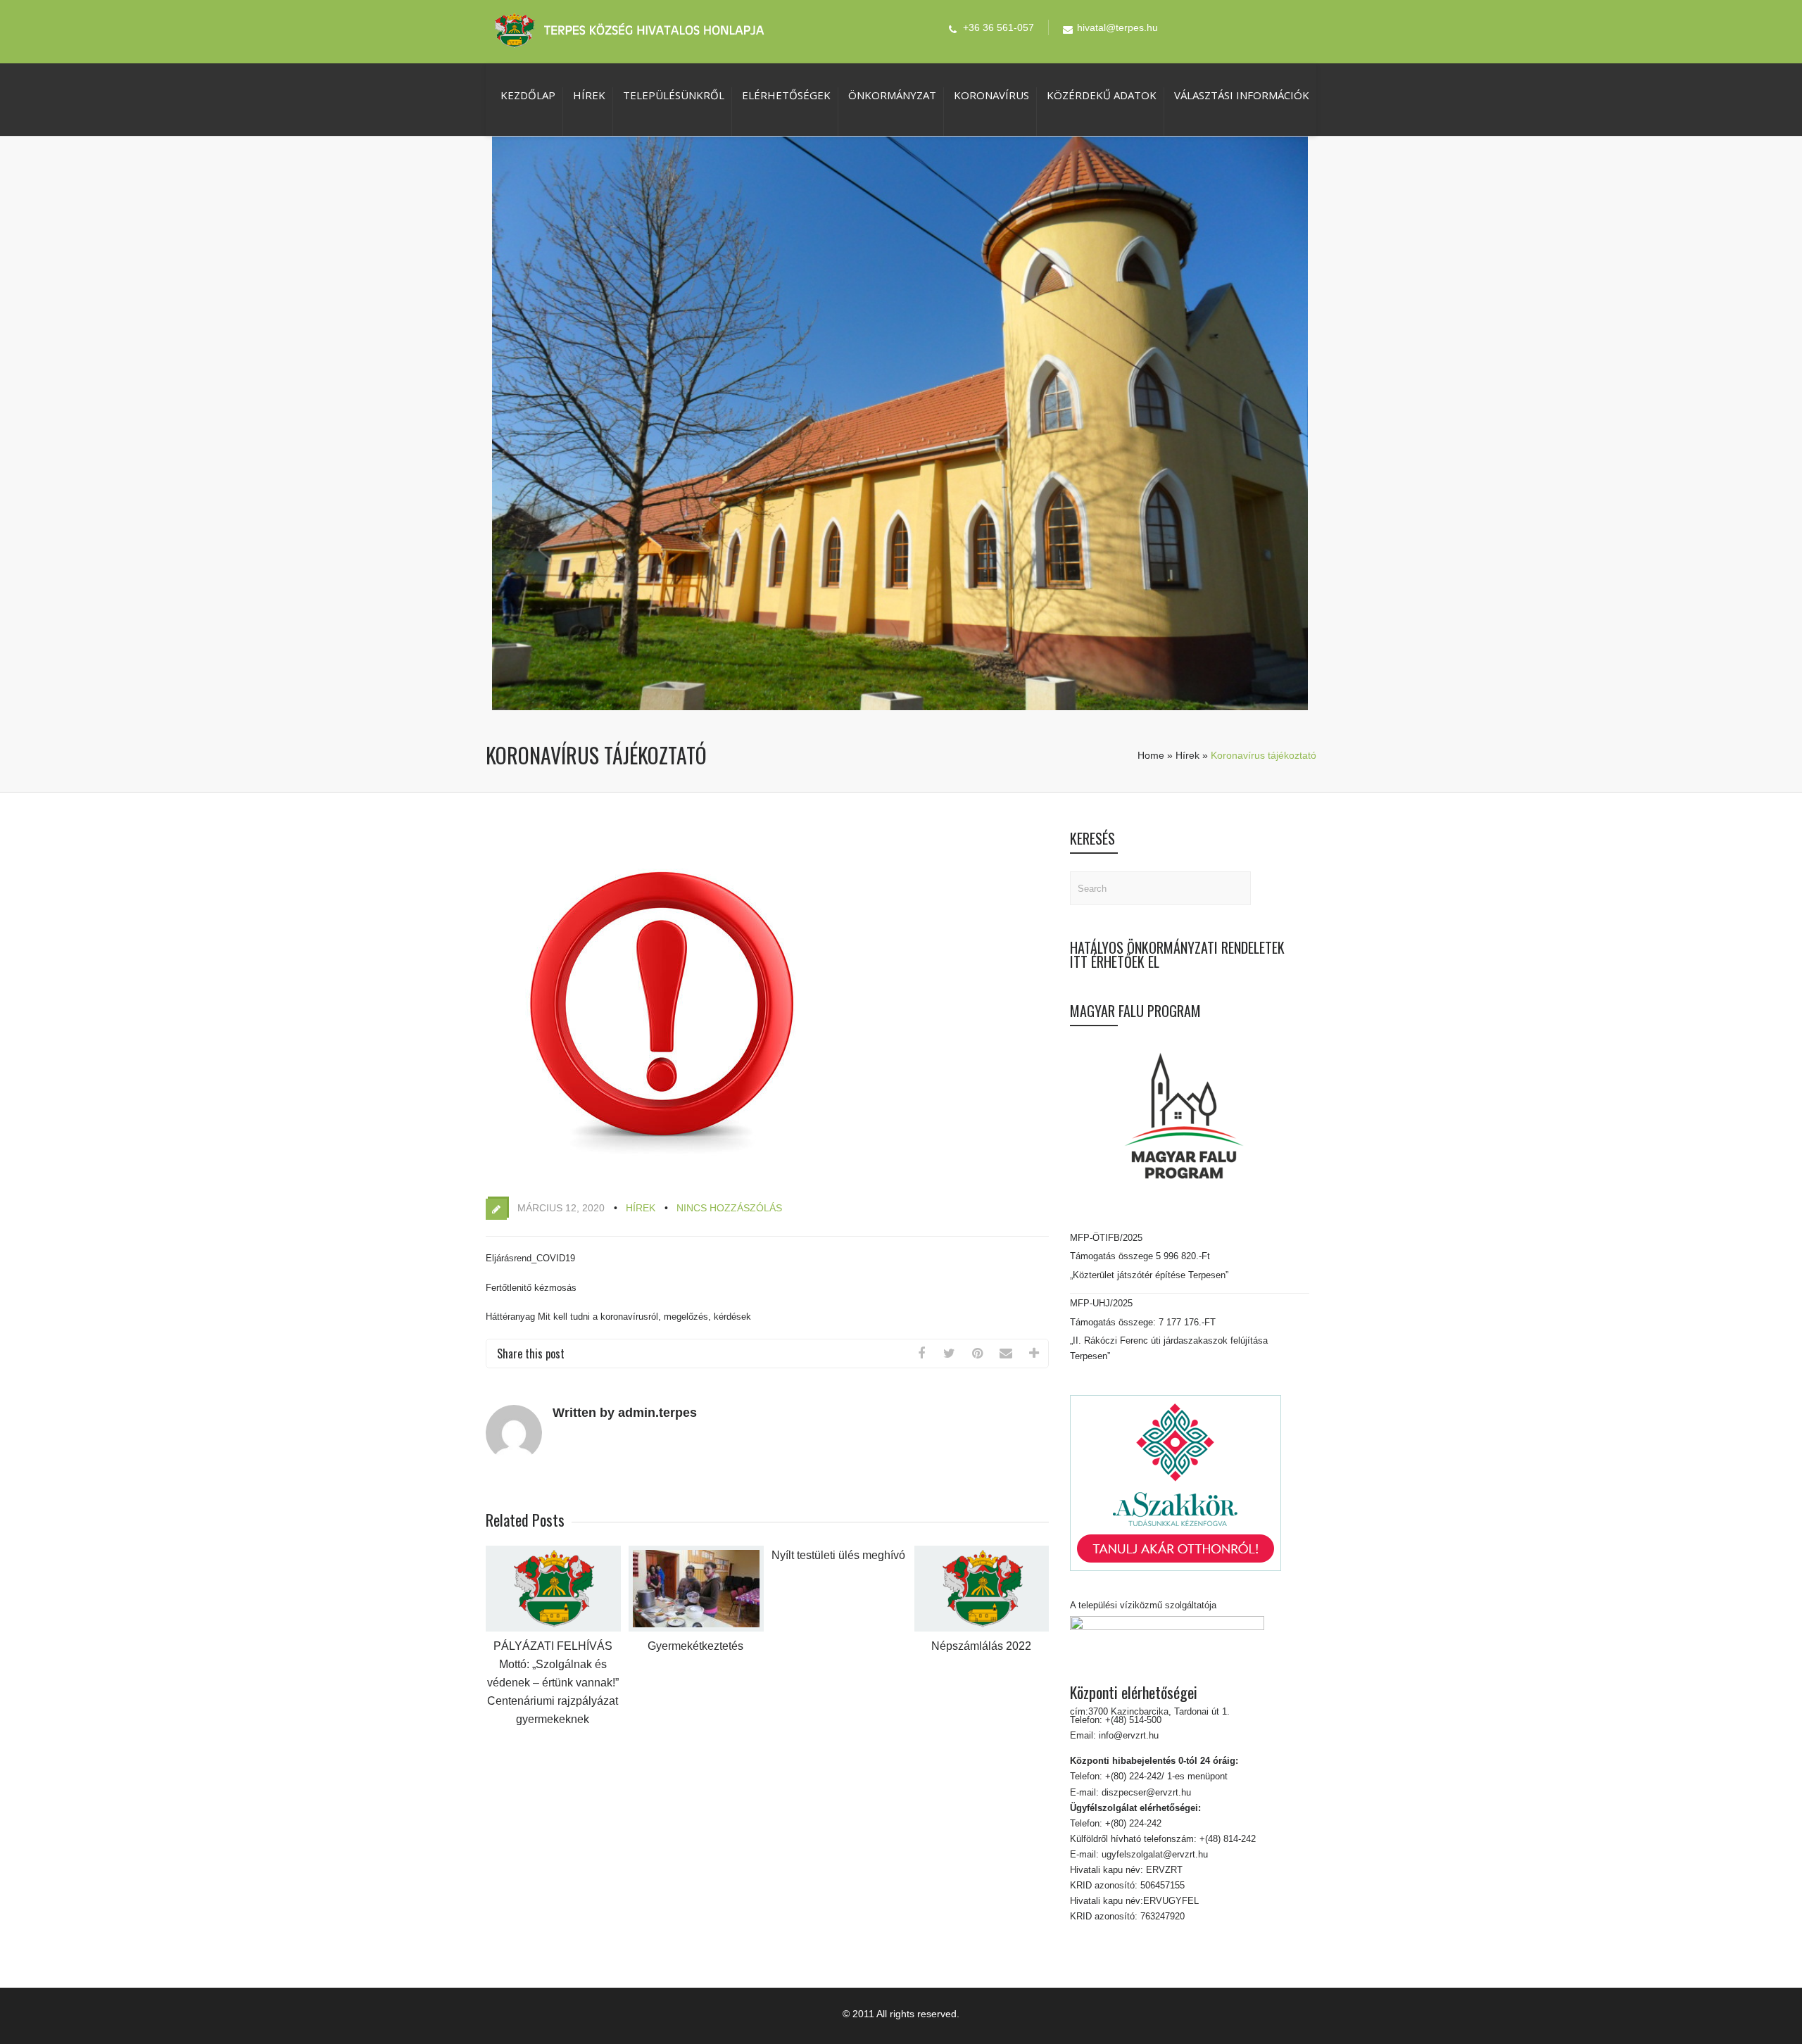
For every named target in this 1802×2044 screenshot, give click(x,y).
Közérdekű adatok (1102, 95)
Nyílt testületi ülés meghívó (838, 1555)
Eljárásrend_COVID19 (530, 1258)
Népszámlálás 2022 (981, 1646)
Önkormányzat (892, 95)
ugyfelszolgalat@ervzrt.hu (1153, 1854)
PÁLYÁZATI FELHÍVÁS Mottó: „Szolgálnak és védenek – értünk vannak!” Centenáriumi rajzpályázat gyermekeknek (553, 1683)
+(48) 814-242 (1226, 1839)
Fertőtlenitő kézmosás (531, 1288)
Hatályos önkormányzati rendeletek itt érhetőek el (1177, 954)
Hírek (589, 95)
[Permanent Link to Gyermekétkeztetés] (696, 1628)
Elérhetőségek (786, 95)
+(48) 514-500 (1132, 1720)
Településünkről (674, 95)
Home (1151, 755)
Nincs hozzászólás (729, 1208)
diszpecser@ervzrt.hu (1145, 1792)
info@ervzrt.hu (1129, 1735)
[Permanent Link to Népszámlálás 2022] (982, 1628)
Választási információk (1242, 95)
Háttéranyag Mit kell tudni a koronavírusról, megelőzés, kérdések (618, 1317)
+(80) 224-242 (1132, 1823)
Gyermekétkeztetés (695, 1646)
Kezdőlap (528, 95)
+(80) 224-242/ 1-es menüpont (1166, 1776)
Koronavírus (991, 95)
